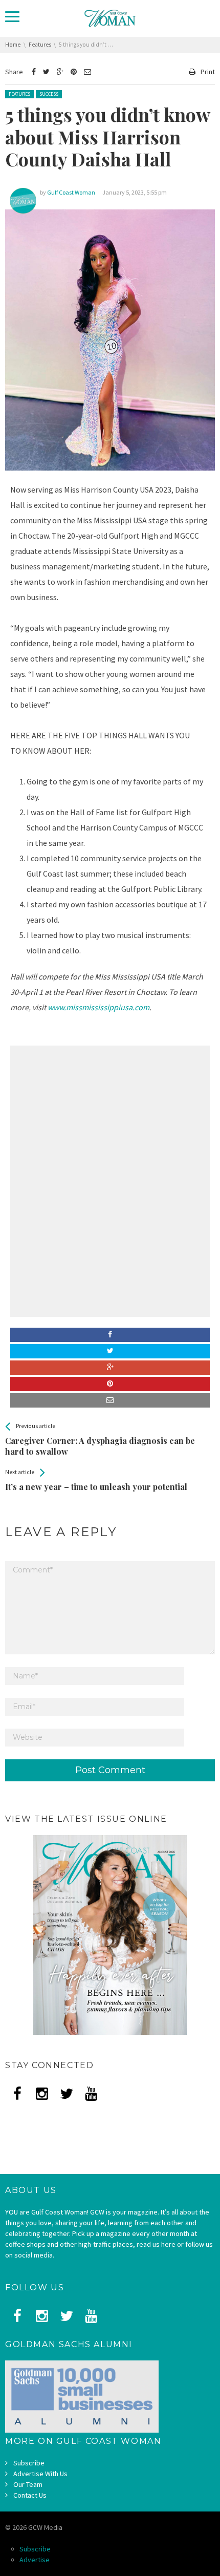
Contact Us (30, 2495)
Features (19, 94)
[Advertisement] (110, 1115)
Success (49, 94)
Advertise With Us (40, 2474)
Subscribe (29, 2463)
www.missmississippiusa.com (98, 1007)
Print (208, 72)
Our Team (28, 2484)
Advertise (35, 2560)
